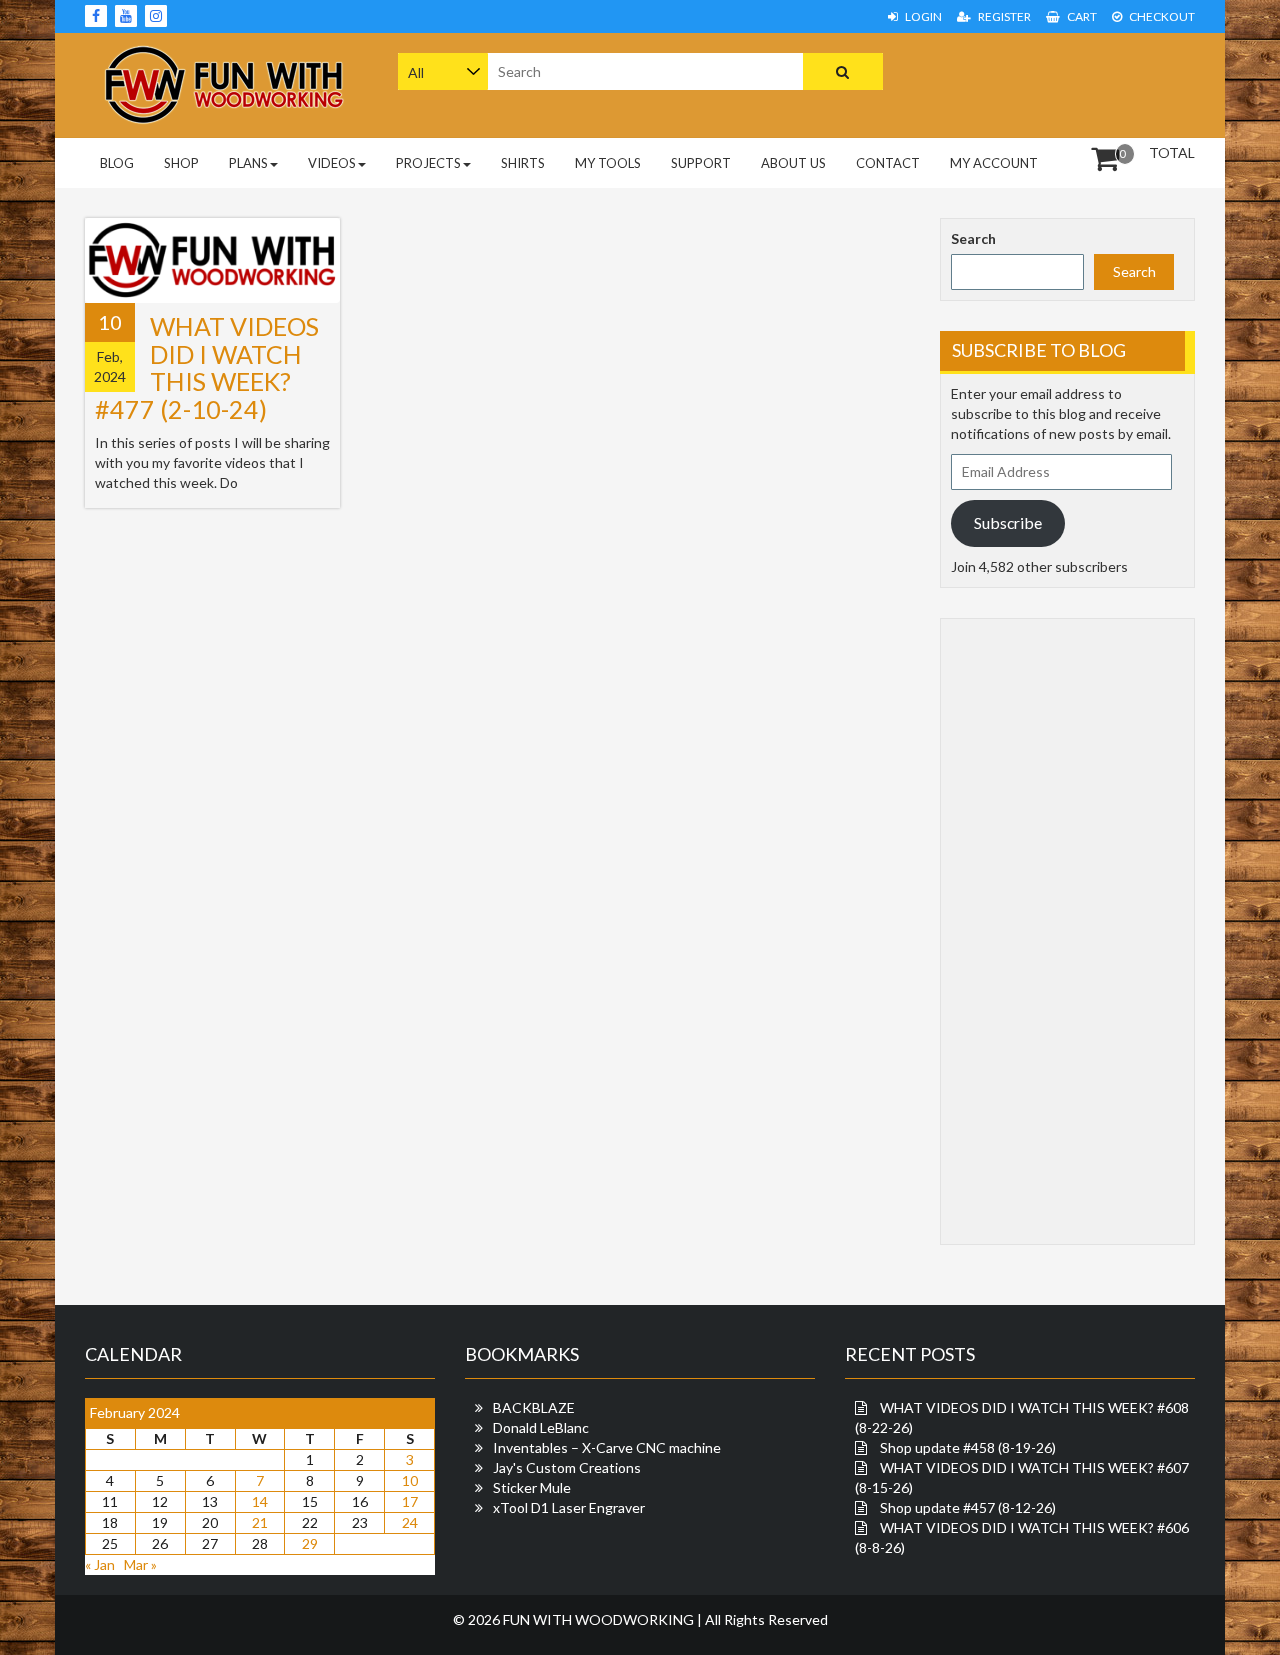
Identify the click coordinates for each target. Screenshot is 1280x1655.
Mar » (140, 1564)
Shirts (523, 163)
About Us (793, 163)
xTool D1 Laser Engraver (569, 1507)
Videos (332, 163)
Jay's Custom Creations (567, 1467)
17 (410, 1501)
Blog (117, 163)
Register (1003, 16)
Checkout (1161, 16)
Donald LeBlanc (541, 1427)
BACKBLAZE (534, 1407)
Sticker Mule (532, 1487)
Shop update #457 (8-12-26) (968, 1507)
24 (410, 1522)
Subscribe (1008, 522)
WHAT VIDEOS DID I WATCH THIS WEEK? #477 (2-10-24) (207, 367)
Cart (1081, 16)
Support (701, 163)
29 (310, 1543)
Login (922, 16)
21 (260, 1522)
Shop (181, 163)
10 (410, 1480)
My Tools (608, 163)
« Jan (100, 1564)
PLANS (248, 163)
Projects (428, 163)
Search (973, 238)
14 (260, 1501)
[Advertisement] (1068, 83)
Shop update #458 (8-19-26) (968, 1447)
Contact (888, 163)
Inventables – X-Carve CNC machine (607, 1447)
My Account (994, 163)
